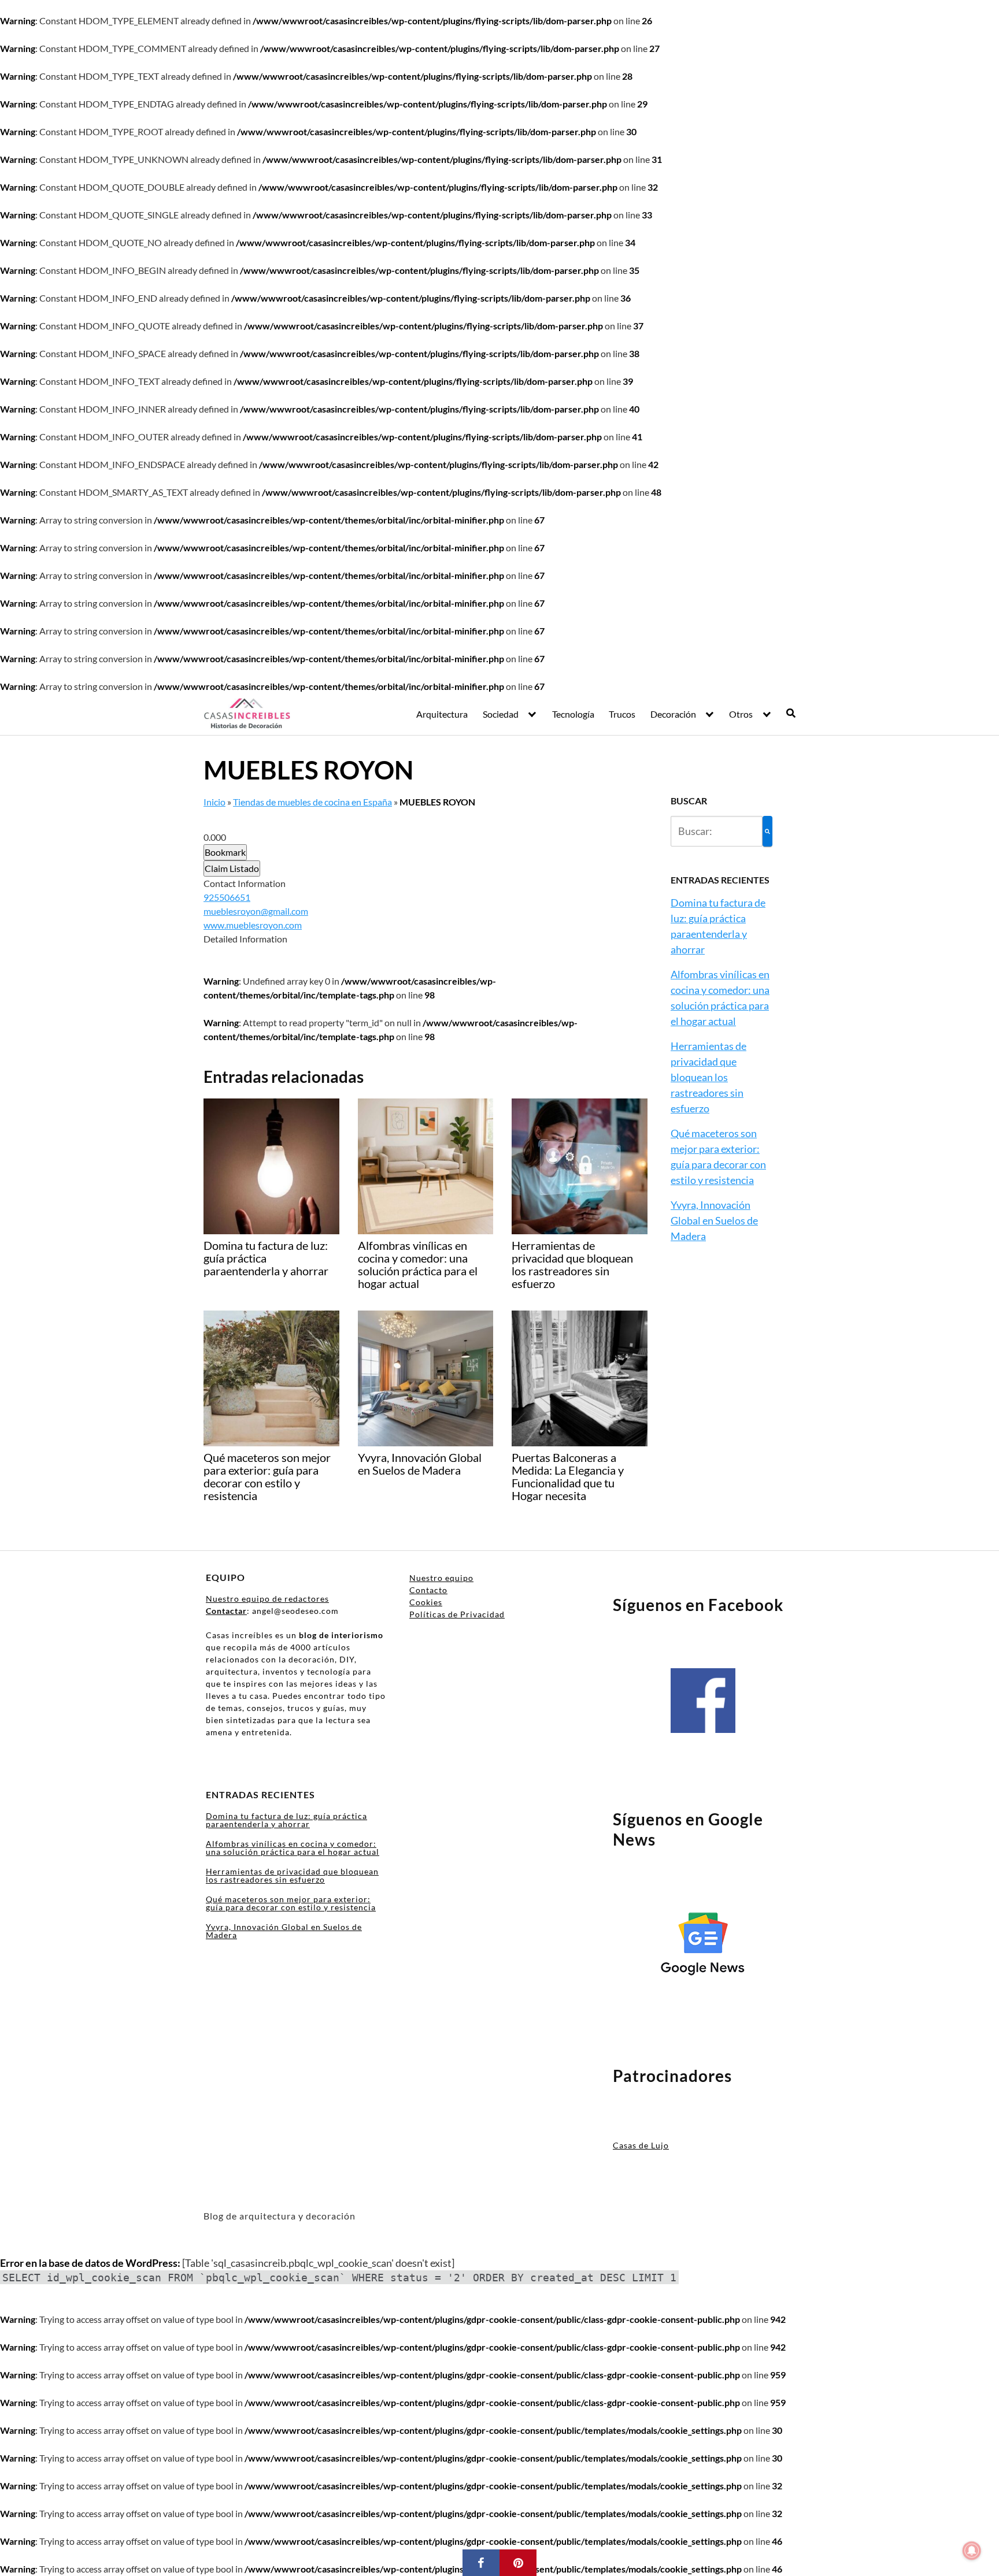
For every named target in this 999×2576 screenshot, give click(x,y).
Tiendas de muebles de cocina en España (312, 802)
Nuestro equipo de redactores (267, 1599)
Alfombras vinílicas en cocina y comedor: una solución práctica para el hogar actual (293, 1848)
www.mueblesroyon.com (253, 925)
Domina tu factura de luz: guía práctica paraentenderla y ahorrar (286, 1820)
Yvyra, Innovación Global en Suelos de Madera (714, 1220)
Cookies (426, 1602)
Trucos (622, 714)
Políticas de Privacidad (457, 1614)
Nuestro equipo (441, 1578)
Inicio (214, 802)
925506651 (227, 897)
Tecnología (573, 714)
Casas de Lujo (641, 2145)
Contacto (428, 1590)
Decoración (673, 714)
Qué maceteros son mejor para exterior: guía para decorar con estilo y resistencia (291, 1903)
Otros (741, 714)
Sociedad (501, 714)
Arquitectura (442, 714)
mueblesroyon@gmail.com (256, 911)
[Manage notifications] (972, 2551)
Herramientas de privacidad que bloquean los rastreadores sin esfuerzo (708, 1077)
